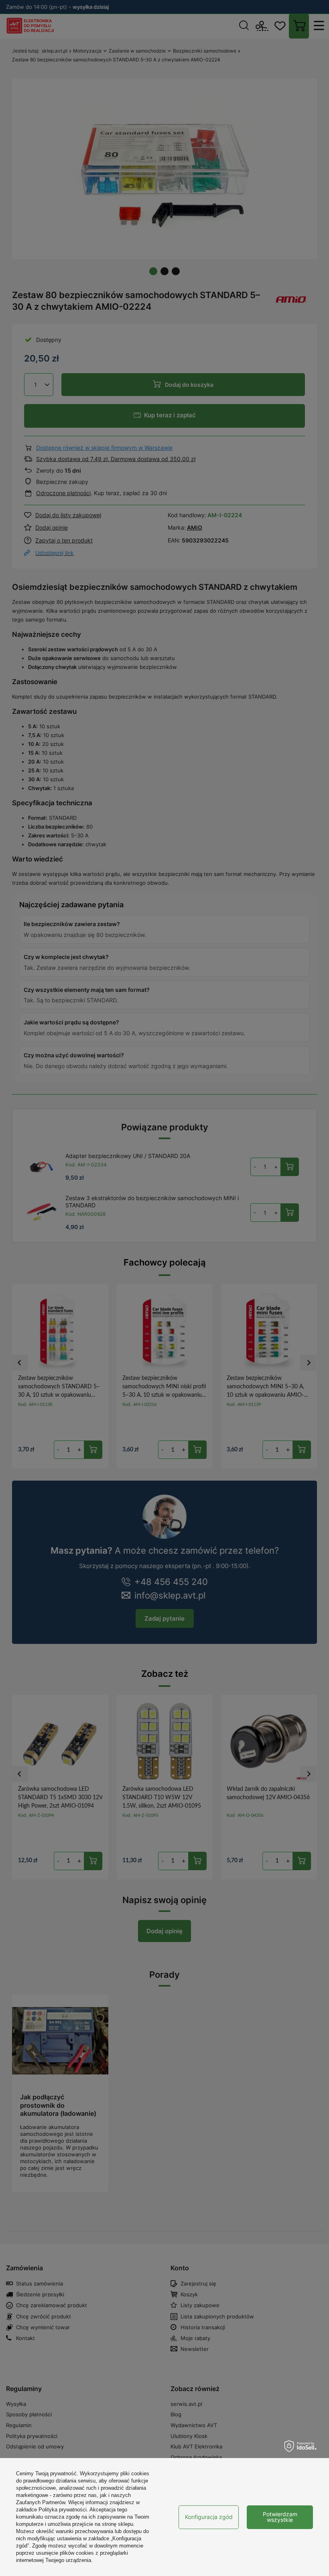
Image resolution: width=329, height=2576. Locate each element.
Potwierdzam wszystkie (280, 2517)
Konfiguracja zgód (209, 2517)
